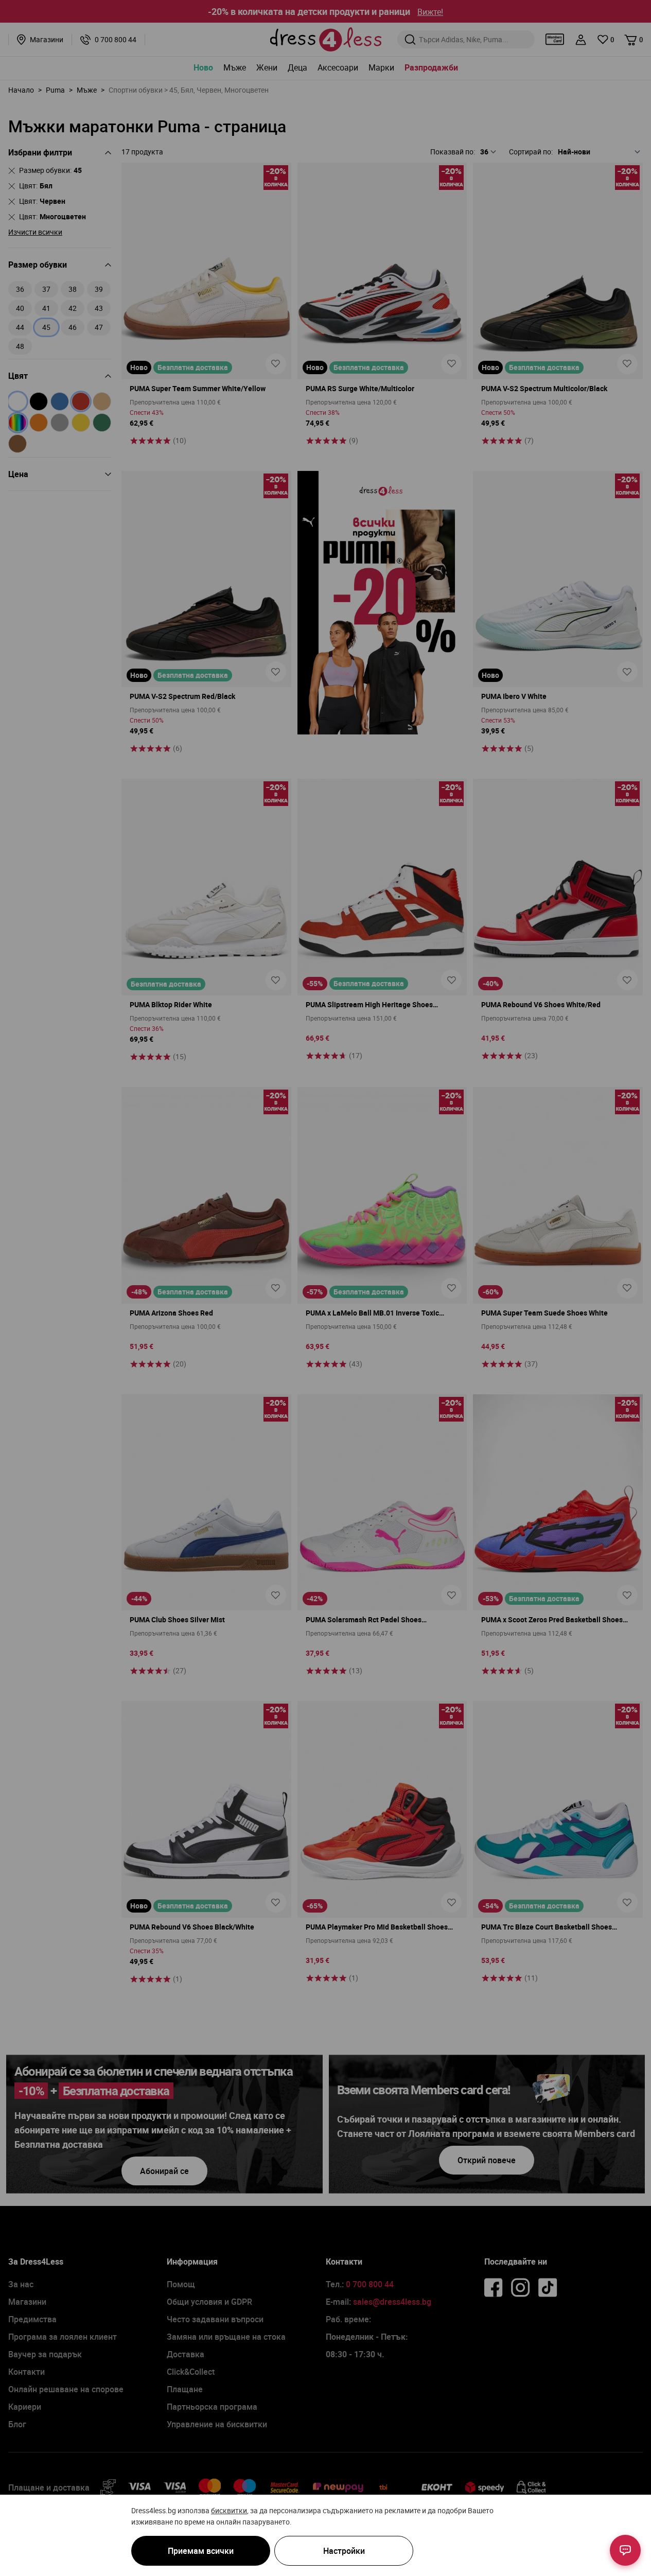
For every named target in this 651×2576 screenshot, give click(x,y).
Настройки (344, 2551)
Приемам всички (201, 2551)
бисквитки (229, 2510)
